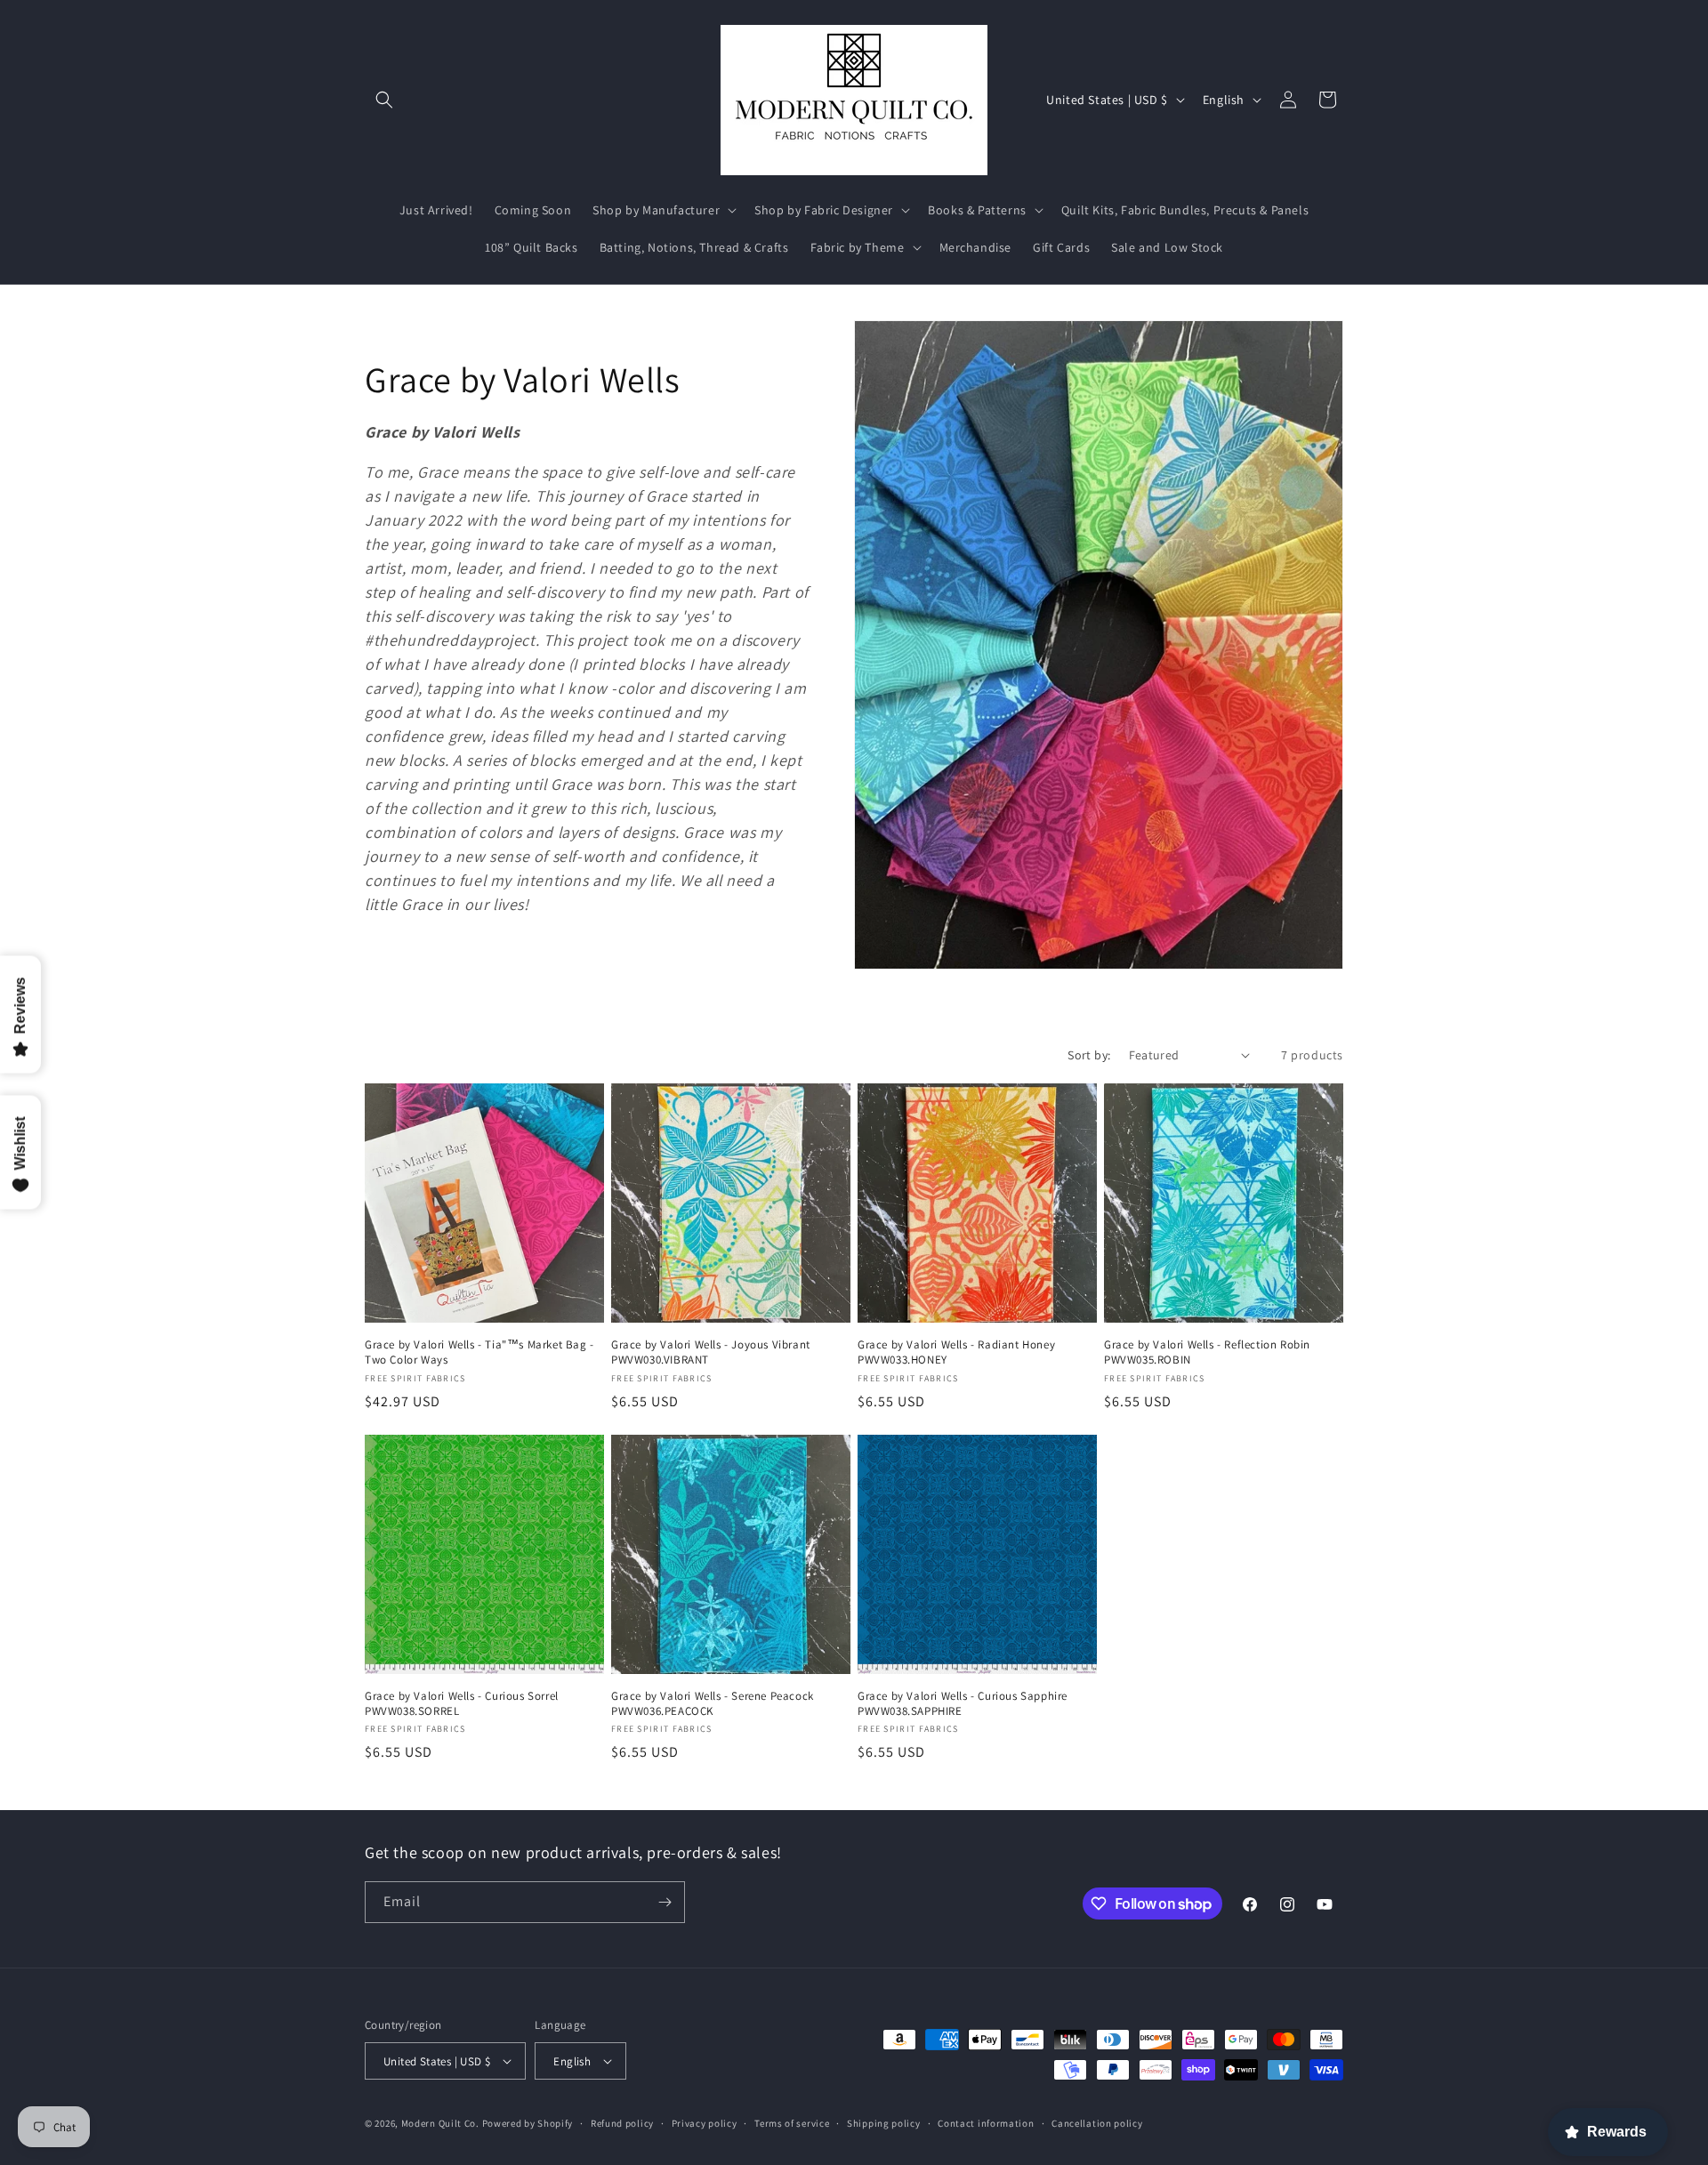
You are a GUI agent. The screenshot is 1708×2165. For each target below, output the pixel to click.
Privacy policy (705, 2123)
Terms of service (792, 2123)
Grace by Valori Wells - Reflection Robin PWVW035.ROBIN (1207, 1352)
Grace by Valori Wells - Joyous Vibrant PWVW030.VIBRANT (711, 1352)
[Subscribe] (665, 1902)
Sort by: (1089, 1055)
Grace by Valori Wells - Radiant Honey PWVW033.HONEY (956, 1352)
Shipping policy (884, 2123)
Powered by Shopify (528, 2123)
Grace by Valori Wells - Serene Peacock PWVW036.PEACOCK (713, 1704)
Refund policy (622, 2123)
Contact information (986, 2123)
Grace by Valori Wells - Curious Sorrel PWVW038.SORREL (462, 1704)
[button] (384, 100)
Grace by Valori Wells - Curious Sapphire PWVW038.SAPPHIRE (963, 1704)
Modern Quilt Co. (440, 2123)
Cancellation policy (1097, 2123)
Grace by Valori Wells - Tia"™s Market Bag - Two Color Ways (479, 1352)
